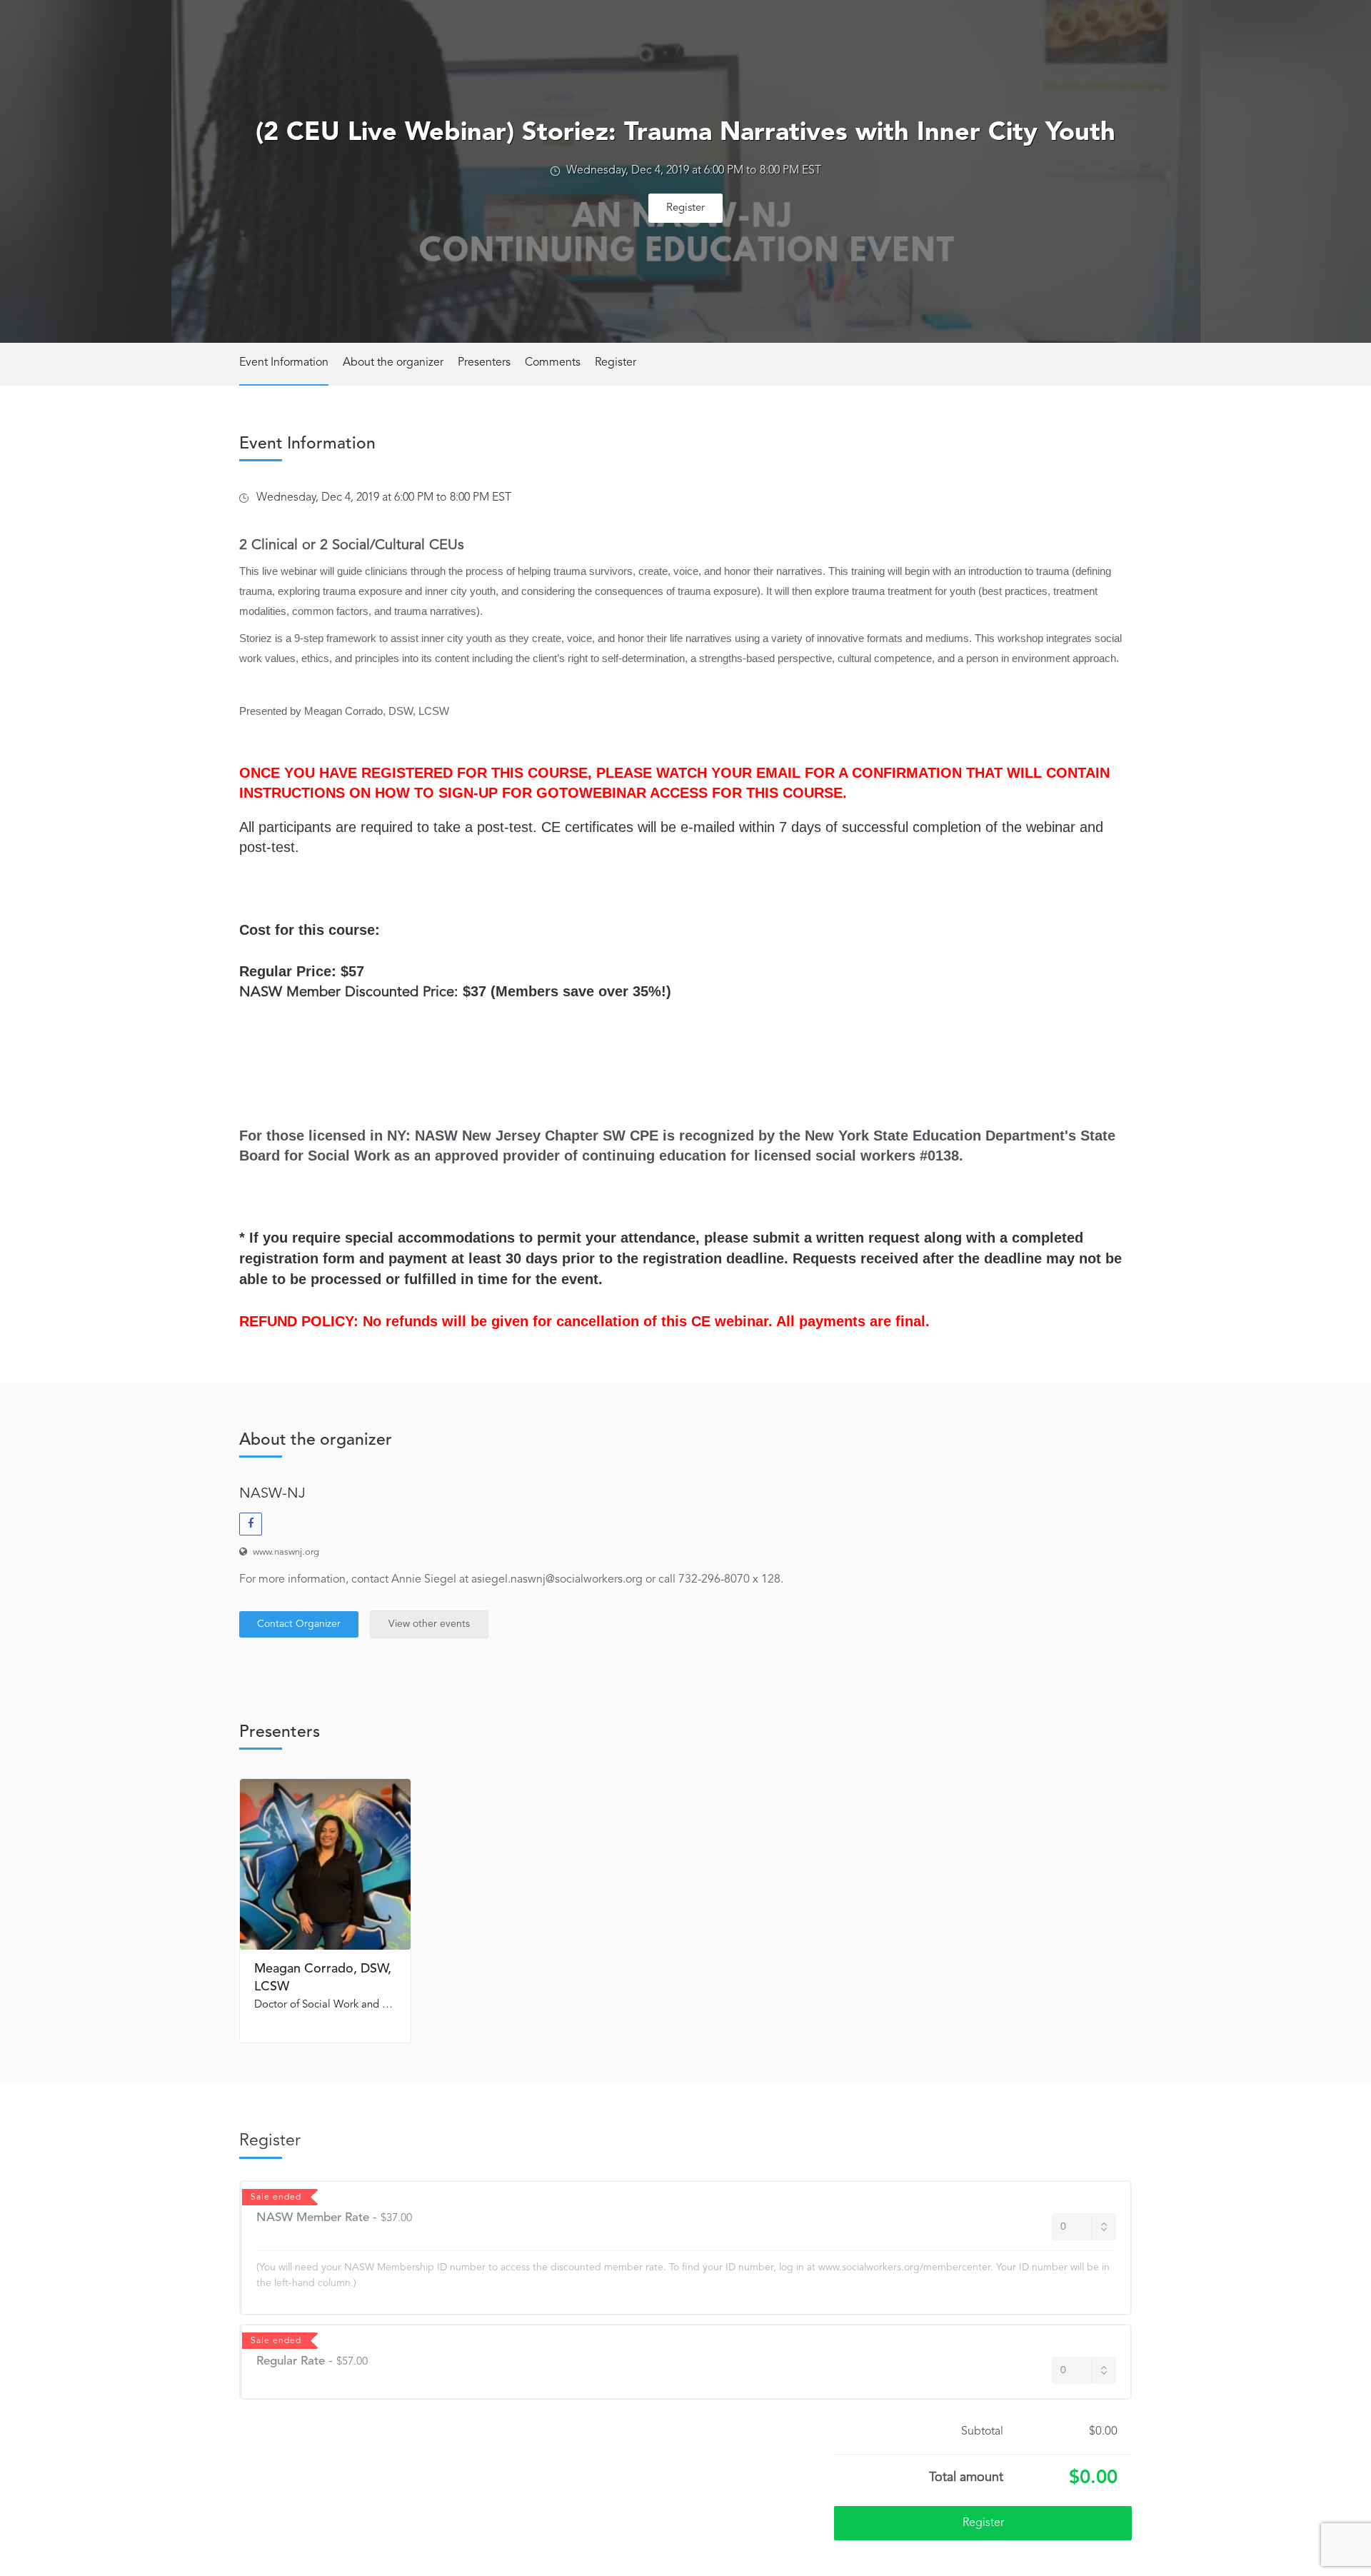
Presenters (484, 363)
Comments (553, 363)
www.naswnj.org (286, 1552)
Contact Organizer (299, 1624)
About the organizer (393, 363)
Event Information (284, 363)
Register (685, 208)
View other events (429, 1624)
